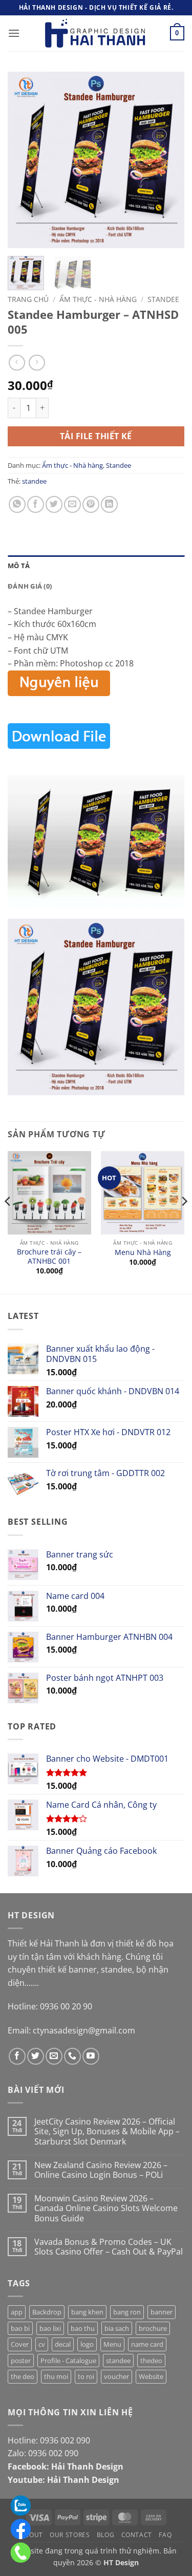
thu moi (56, 2376)
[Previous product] (37, 363)
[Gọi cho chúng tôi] (72, 2056)
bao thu (83, 2328)
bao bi (20, 2328)
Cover (20, 2344)
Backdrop (47, 2312)
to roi (86, 2376)
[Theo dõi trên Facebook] (17, 2056)
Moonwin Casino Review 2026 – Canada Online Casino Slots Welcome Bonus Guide (106, 2209)
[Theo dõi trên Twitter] (36, 2056)
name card (147, 2344)
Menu (112, 2344)
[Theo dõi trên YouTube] (91, 2056)
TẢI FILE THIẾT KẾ (96, 436)
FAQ (165, 2535)
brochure (153, 2328)
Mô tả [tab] (19, 566)
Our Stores (70, 2535)
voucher (116, 2376)
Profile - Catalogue (68, 2361)
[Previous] (24, 160)
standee (34, 481)
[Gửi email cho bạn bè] (72, 504)
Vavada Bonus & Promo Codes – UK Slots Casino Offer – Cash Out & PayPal (109, 2247)
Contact (137, 2535)
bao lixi (50, 2328)
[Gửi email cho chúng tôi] (54, 2056)
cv (42, 2344)
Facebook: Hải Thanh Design (66, 2466)
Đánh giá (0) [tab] (30, 586)
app (17, 2312)
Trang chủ (28, 299)
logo (87, 2344)
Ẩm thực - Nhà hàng (98, 299)
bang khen (87, 2312)
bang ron (127, 2312)
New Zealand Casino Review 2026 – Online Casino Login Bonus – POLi (101, 2170)
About (32, 2535)
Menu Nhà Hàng (143, 1252)
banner (162, 2312)
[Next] (168, 160)
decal (63, 2344)
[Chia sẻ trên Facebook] (36, 504)
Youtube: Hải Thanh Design (63, 2480)
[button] (14, 33)
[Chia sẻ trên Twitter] (54, 504)
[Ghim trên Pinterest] (91, 504)
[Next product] (17, 363)
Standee (163, 299)
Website (151, 2376)
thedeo (151, 2361)
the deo (23, 2376)
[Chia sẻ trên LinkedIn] (109, 504)
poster (21, 2361)
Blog (105, 2535)
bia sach (117, 2328)
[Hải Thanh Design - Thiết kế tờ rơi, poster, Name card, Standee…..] (96, 33)
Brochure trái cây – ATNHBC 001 (49, 1256)
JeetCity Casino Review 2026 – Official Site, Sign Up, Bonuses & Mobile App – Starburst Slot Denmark (107, 2132)
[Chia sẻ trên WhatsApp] (17, 504)
